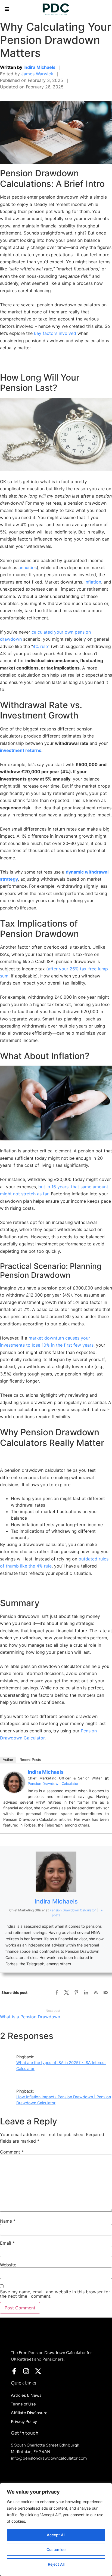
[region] (56, 2529)
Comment (12, 2152)
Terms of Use (23, 2404)
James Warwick (37, 74)
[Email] (106, 1992)
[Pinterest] (76, 1992)
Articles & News (26, 2395)
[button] (7, 9)
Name (8, 2221)
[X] (67, 1992)
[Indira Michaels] (14, 1791)
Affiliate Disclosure (29, 2413)
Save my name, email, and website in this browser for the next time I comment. (55, 2294)
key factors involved (55, 333)
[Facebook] (57, 1992)
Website (8, 2265)
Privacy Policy (24, 2421)
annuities (28, 567)
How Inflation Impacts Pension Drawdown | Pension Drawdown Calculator (64, 2100)
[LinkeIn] (86, 1992)
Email (7, 2243)
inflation (93, 582)
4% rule (40, 646)
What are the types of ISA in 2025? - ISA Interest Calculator (61, 2066)
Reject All (56, 2564)
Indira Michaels (39, 67)
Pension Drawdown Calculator (53, 1784)
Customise (56, 2549)
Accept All (56, 2535)
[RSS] (96, 1992)
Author (8, 1760)
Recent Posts (30, 1760)
